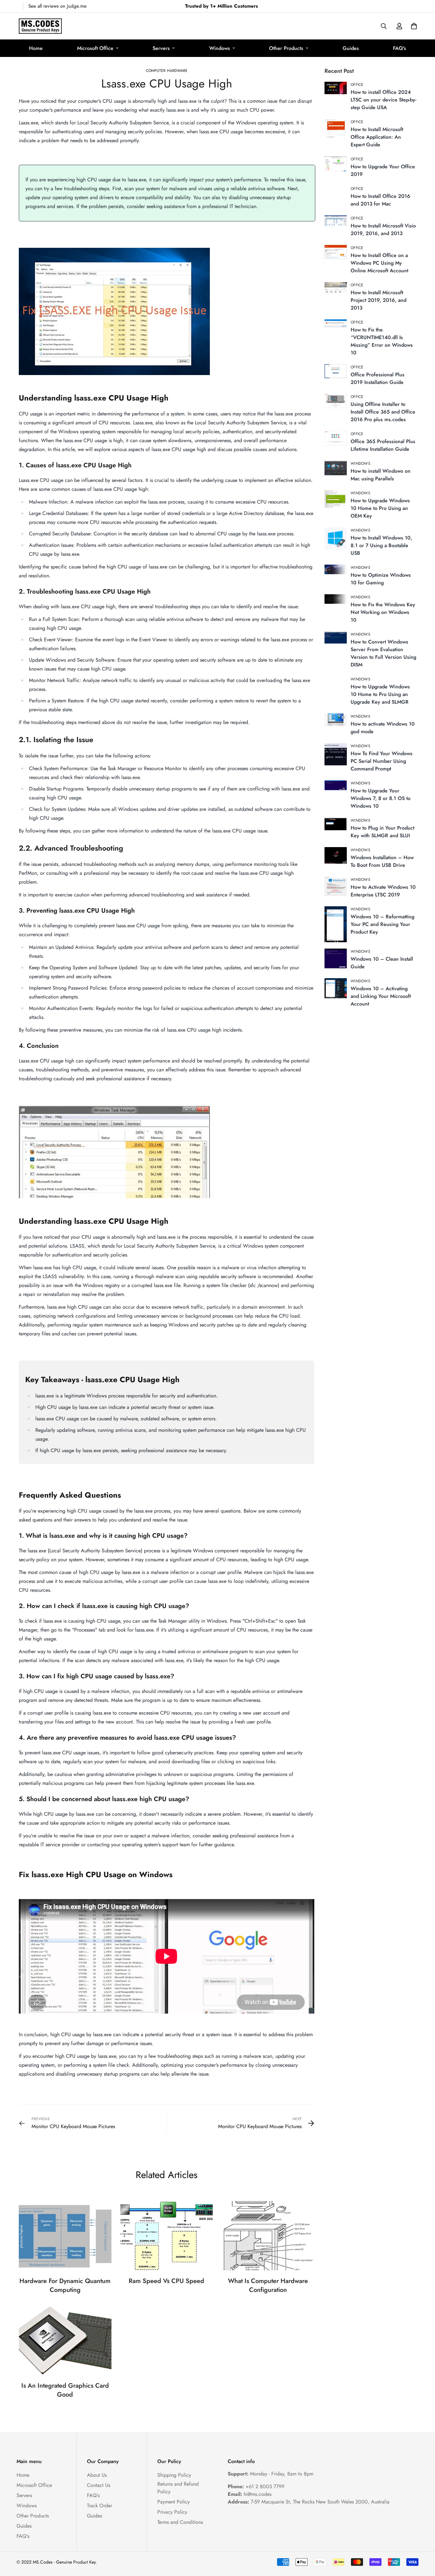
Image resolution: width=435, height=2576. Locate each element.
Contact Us (99, 2485)
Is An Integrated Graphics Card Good (65, 2390)
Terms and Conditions (180, 2522)
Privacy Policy (172, 2512)
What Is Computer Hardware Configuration (268, 2285)
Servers (161, 48)
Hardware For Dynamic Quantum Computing (65, 2285)
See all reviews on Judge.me (57, 6)
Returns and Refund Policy (178, 2488)
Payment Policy (174, 2502)
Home (36, 48)
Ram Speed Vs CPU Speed (166, 2281)
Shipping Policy (174, 2475)
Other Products (286, 48)
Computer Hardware (167, 71)
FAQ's (399, 48)
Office (357, 85)
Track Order (100, 2506)
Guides (351, 48)
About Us (97, 2475)
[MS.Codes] (40, 26)
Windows (220, 48)
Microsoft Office (95, 48)
